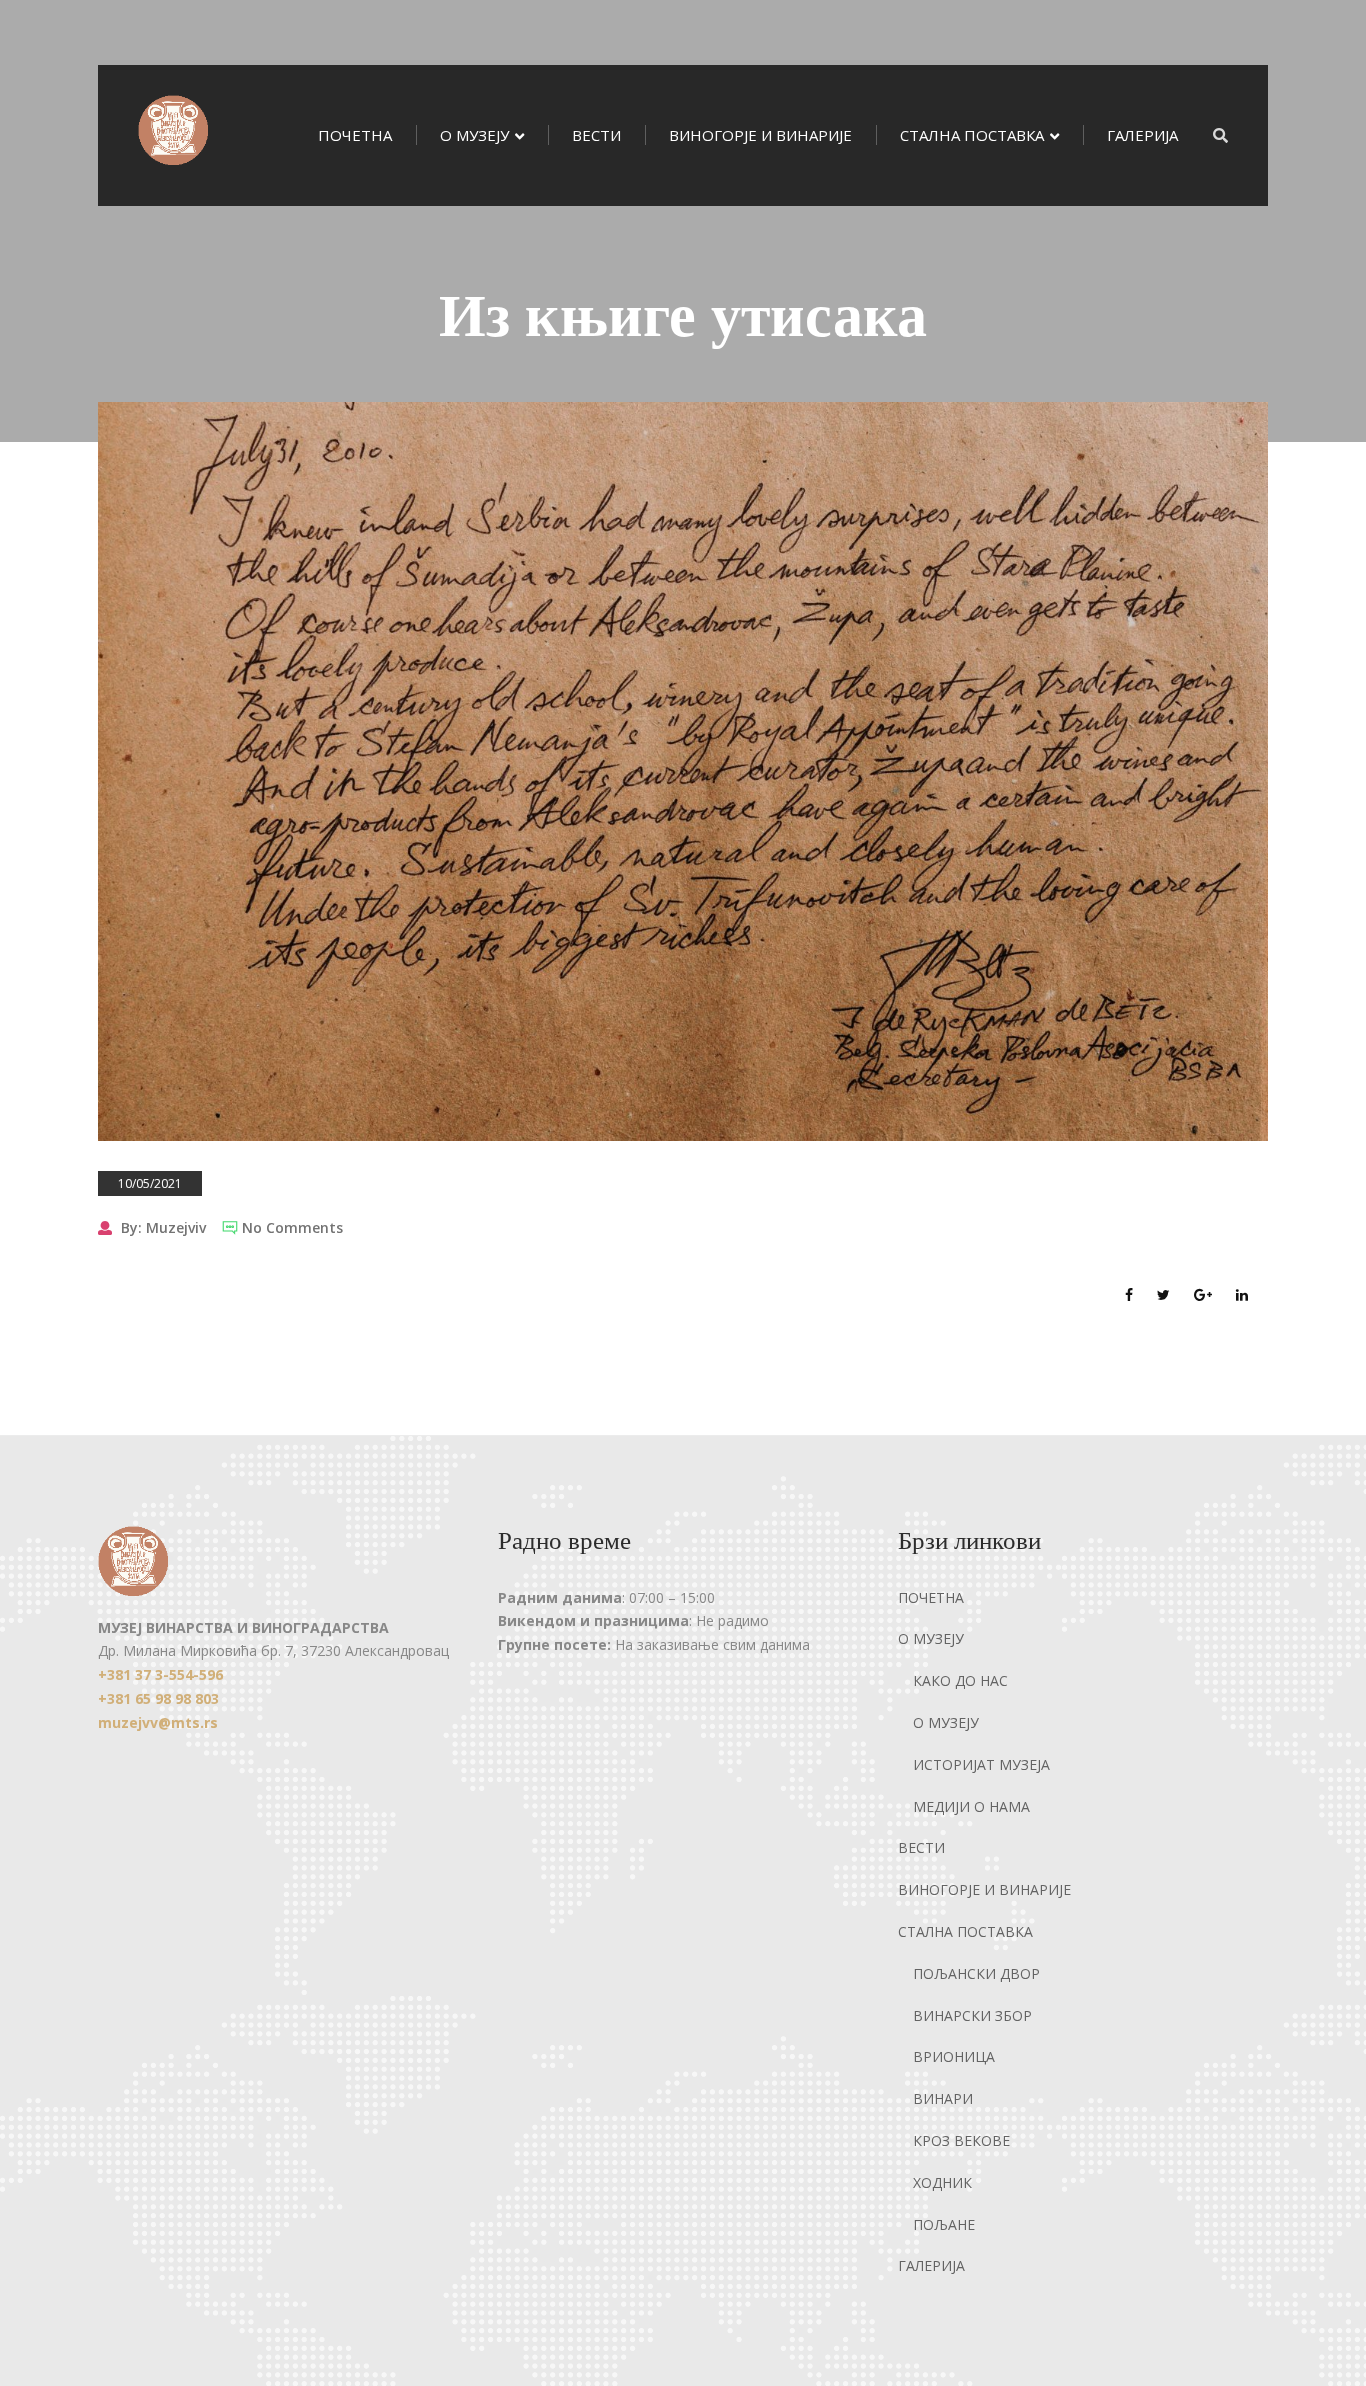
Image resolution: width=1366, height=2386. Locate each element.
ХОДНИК (942, 2182)
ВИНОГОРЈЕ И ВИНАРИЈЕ (760, 135)
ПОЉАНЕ (944, 2224)
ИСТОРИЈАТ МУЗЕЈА (981, 1764)
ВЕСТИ (596, 135)
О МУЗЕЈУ (474, 135)
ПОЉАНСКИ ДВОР (976, 1973)
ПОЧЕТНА (355, 135)
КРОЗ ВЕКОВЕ (961, 2140)
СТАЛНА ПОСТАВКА (972, 135)
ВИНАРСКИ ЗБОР (972, 2015)
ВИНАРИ (943, 2098)
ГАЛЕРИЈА (1142, 135)
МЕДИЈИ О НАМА (971, 1806)
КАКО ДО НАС (960, 1680)
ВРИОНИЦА (954, 2056)
